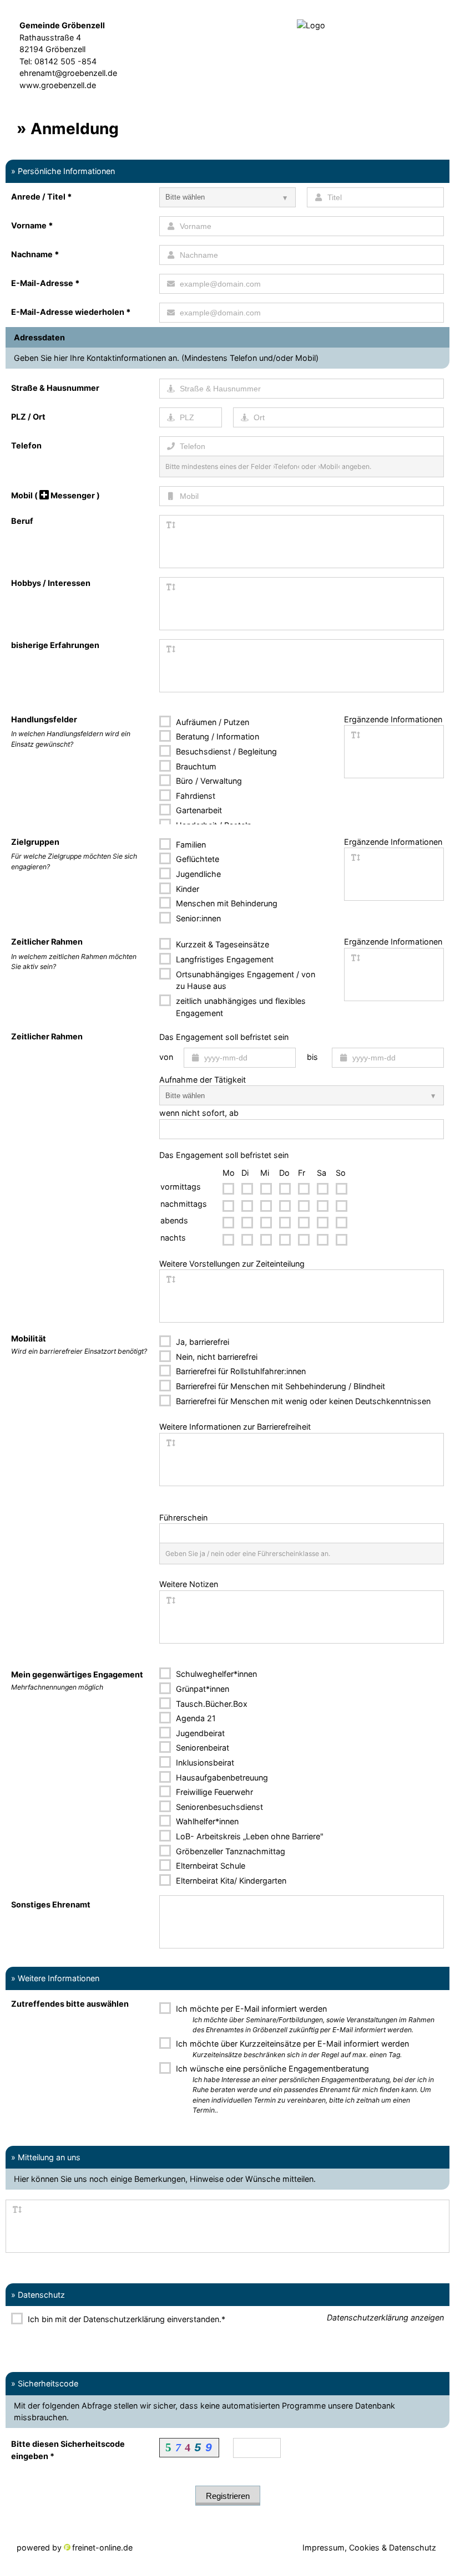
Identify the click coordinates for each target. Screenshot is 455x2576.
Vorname (32, 225)
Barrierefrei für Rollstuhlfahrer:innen (240, 1371)
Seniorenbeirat (201, 1748)
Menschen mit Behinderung (226, 903)
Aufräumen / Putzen (211, 722)
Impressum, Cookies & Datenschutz (369, 2547)
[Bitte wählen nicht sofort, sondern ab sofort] (302, 1095)
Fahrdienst (194, 796)
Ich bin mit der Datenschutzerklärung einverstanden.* (125, 2319)
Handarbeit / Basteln (213, 825)
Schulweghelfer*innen (215, 1674)
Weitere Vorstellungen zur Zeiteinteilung (232, 1264)
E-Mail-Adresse (46, 283)
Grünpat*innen (201, 1689)
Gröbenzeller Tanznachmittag (229, 1851)
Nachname (35, 254)
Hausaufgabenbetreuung (221, 1777)
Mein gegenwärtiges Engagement (77, 1680)
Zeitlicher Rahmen (47, 942)
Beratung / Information (216, 736)
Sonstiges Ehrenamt (51, 1904)
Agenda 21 (195, 1718)
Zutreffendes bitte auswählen (70, 2004)
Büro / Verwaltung (208, 781)
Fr (302, 1173)
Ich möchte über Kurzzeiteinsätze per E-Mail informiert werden (291, 2049)
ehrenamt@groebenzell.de (68, 73)
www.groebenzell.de (58, 85)
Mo (229, 1173)
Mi (265, 1173)
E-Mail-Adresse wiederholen (71, 312)
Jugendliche (197, 874)
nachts (173, 1238)
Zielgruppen (35, 842)
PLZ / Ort (28, 417)
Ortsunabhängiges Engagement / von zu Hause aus (244, 980)
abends (174, 1220)
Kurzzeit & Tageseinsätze (221, 944)
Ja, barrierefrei (201, 1342)
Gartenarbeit (198, 810)
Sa (322, 1173)
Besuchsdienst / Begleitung (225, 751)
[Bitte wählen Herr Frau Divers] (228, 197)
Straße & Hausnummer (55, 388)
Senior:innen (197, 918)
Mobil (55, 495)
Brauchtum (195, 766)
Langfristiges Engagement (224, 959)
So (341, 1173)
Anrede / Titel (42, 197)
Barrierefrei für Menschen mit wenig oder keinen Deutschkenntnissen (302, 1401)
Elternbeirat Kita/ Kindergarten (230, 1881)
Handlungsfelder (44, 719)
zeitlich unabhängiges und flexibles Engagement (240, 1007)
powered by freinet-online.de (75, 2547)
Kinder (186, 889)
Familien (190, 845)
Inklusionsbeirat (204, 1763)
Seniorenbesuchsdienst (218, 1807)
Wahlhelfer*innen (206, 1821)
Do (284, 1173)
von (166, 1057)
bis (312, 1057)
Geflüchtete (196, 859)
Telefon (26, 445)
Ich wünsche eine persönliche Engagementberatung (304, 2089)
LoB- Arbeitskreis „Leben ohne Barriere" (249, 1836)
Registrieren (228, 2496)
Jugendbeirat (199, 1733)
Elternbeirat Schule (209, 1866)
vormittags (181, 1187)
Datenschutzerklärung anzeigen (385, 2317)
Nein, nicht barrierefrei (216, 1357)
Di (245, 1173)
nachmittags (184, 1204)
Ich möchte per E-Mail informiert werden (304, 2019)
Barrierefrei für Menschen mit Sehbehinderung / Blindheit (279, 1386)
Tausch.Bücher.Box (211, 1704)
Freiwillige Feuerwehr (213, 1792)
